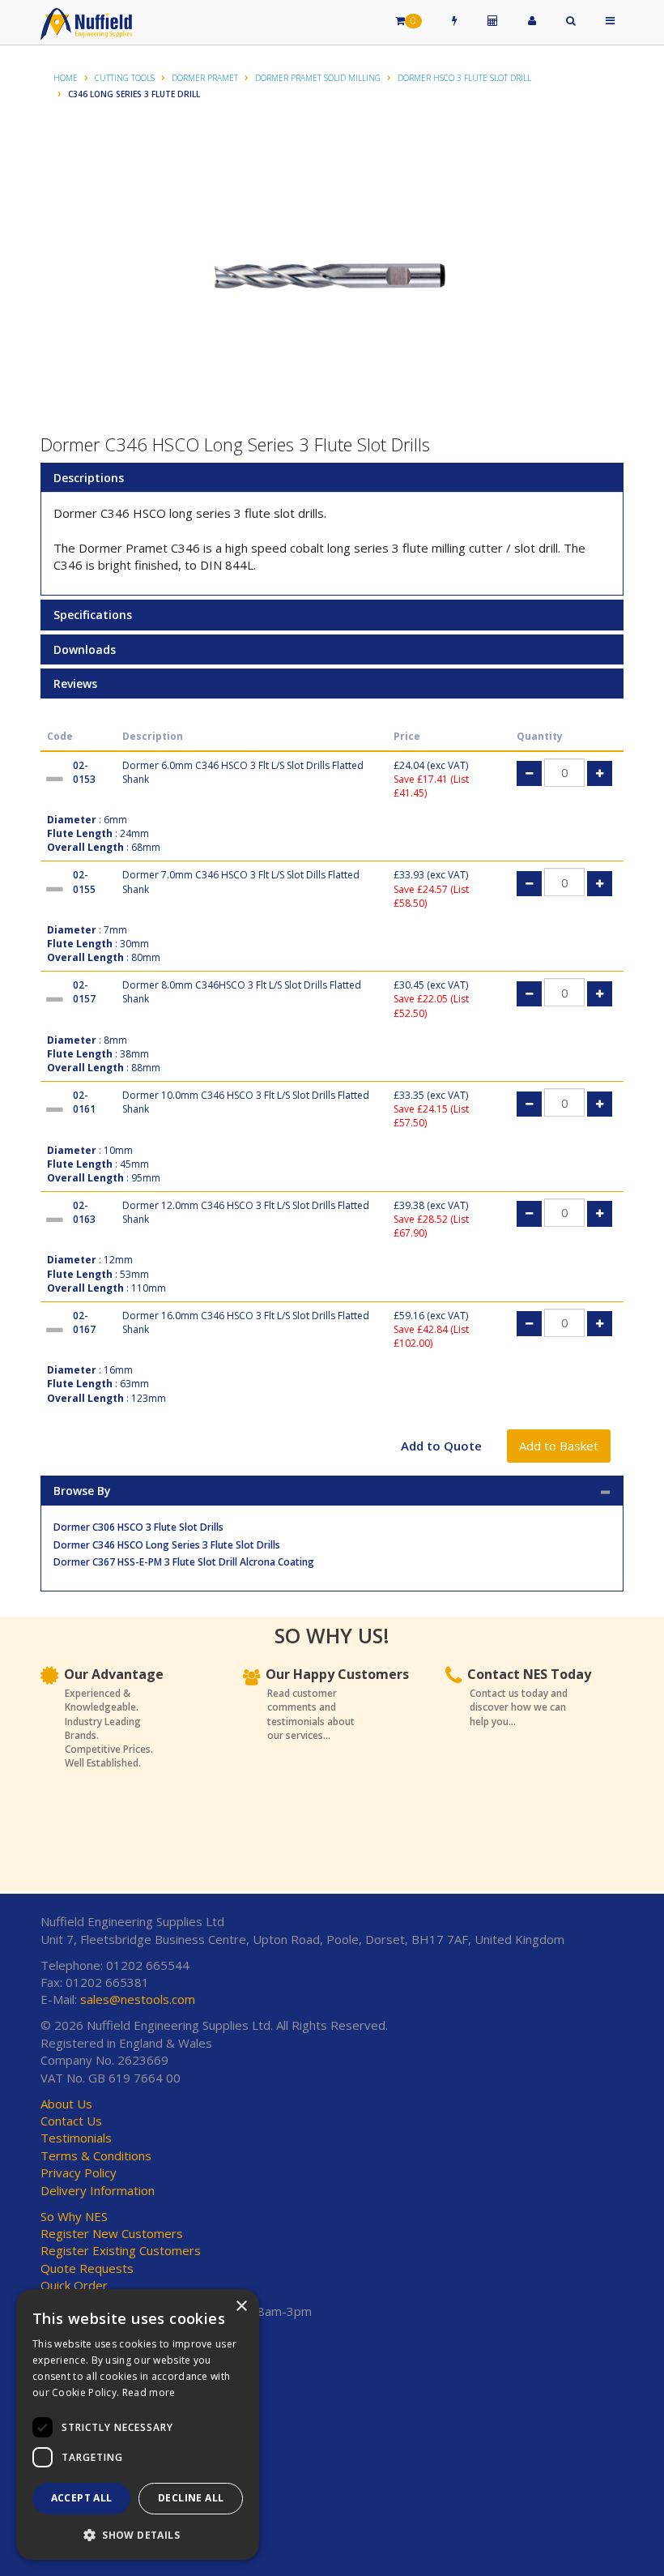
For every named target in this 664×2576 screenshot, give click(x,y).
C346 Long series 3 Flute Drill (134, 94)
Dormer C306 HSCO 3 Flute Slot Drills (138, 1527)
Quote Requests (87, 2268)
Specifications (93, 615)
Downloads (85, 649)
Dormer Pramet (205, 78)
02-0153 (84, 772)
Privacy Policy (79, 2172)
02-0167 (84, 1322)
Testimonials (76, 2138)
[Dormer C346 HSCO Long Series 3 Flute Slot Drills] (332, 276)
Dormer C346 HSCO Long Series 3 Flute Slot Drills (167, 1545)
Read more (149, 2392)
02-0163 (84, 1212)
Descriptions (89, 478)
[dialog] (138, 2424)
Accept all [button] (82, 2498)
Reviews (75, 684)
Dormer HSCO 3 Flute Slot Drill (464, 78)
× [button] (241, 2307)
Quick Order (74, 2285)
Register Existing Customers (121, 2250)
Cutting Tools (125, 78)
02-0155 (84, 882)
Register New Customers (112, 2233)
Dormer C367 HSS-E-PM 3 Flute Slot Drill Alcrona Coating (184, 1562)
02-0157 (84, 992)
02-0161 (84, 1102)
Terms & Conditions (96, 2155)
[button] (138, 2534)
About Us (66, 2104)
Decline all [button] (191, 2498)
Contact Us (71, 2121)
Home (66, 78)
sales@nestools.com (138, 1999)
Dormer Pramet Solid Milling (318, 78)
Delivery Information (98, 2190)
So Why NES (74, 2216)
